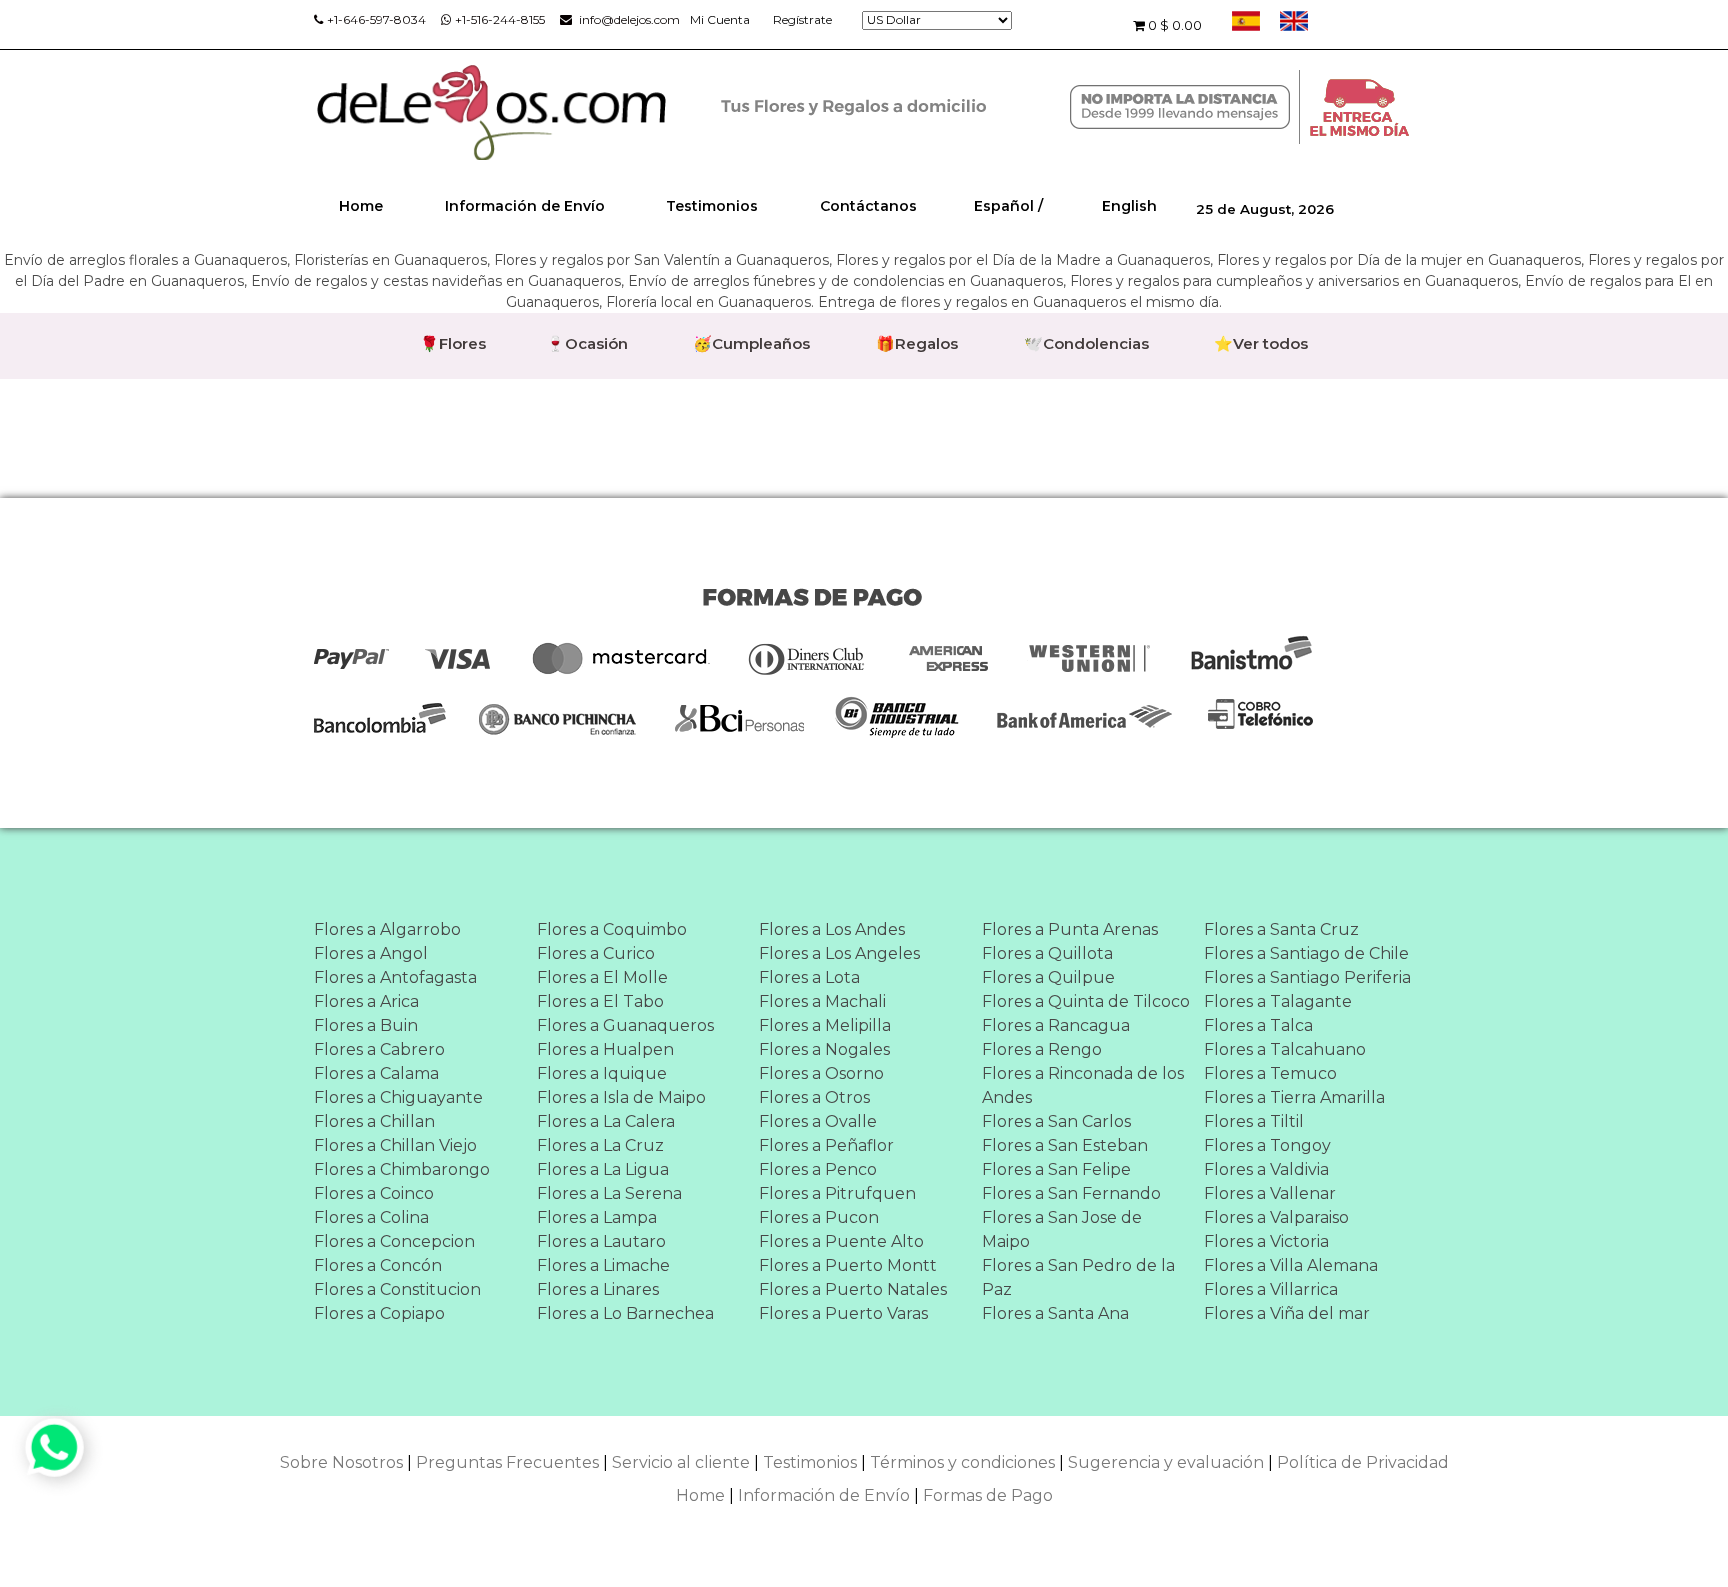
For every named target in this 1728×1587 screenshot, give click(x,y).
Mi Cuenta (720, 19)
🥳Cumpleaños (751, 343)
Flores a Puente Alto (841, 1241)
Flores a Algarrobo (387, 929)
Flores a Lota (809, 977)
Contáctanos (868, 206)
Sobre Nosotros (341, 1462)
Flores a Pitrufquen (837, 1193)
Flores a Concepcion (394, 1241)
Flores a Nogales (824, 1049)
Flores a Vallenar (1270, 1193)
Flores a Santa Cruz (1281, 929)
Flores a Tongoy (1267, 1145)
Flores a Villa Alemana (1291, 1265)
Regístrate (802, 19)
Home (361, 206)
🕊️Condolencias (1086, 343)
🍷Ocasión (587, 343)
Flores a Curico (596, 953)
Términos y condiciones (962, 1462)
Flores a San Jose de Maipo (1062, 1229)
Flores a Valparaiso (1276, 1217)
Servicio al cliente (681, 1462)
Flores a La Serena (609, 1193)
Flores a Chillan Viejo (395, 1145)
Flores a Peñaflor (826, 1145)
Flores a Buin (366, 1025)
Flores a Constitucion (397, 1289)
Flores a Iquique (602, 1073)
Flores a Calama (376, 1073)
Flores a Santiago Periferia (1307, 977)
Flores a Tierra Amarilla (1294, 1097)
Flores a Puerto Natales (853, 1289)
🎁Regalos (917, 343)
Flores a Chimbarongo (402, 1169)
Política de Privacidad (1363, 1462)
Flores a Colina (371, 1217)
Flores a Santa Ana (1055, 1313)
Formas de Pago (988, 1495)
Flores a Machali (822, 1001)
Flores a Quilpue (1048, 977)
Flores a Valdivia (1266, 1169)
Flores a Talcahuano (1285, 1049)
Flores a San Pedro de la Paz (1078, 1277)
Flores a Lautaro (601, 1241)
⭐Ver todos (1261, 343)
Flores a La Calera (606, 1121)
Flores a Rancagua (1056, 1025)
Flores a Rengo (1042, 1049)
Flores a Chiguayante (398, 1097)
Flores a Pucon (819, 1217)
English (1129, 206)
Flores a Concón (378, 1265)
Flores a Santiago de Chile (1306, 953)
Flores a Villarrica (1271, 1289)
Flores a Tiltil (1254, 1121)
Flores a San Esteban (1065, 1145)
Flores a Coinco (374, 1193)
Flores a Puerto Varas (843, 1313)
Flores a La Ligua (603, 1169)
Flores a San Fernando (1071, 1193)
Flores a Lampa (597, 1217)
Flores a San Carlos (1056, 1121)
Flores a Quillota (1047, 953)
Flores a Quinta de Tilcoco (1086, 1001)
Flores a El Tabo (600, 1001)
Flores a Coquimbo (612, 929)
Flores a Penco (818, 1169)
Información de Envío (525, 206)
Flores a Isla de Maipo (621, 1097)
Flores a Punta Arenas (1070, 929)
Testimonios (712, 206)
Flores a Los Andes (832, 929)
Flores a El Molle (602, 977)
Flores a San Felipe (1056, 1169)
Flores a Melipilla (825, 1025)
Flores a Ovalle (818, 1121)
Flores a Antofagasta (395, 977)
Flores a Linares (598, 1289)
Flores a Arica (366, 1001)
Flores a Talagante (1278, 1001)
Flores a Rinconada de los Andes (1083, 1085)
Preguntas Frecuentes (507, 1462)
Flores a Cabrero (379, 1049)
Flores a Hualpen (605, 1049)
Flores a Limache (603, 1265)
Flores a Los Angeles (839, 953)
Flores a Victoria (1266, 1241)
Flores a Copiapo (379, 1313)
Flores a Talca (1258, 1025)
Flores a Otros (814, 1097)
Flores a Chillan (374, 1121)
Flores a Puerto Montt (848, 1265)
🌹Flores (453, 343)
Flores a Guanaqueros (625, 1025)
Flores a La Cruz (600, 1145)
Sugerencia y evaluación (1166, 1462)
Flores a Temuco (1270, 1073)
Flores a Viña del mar (1287, 1313)
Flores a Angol (371, 953)
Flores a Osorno (821, 1073)
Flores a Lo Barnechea (625, 1313)
